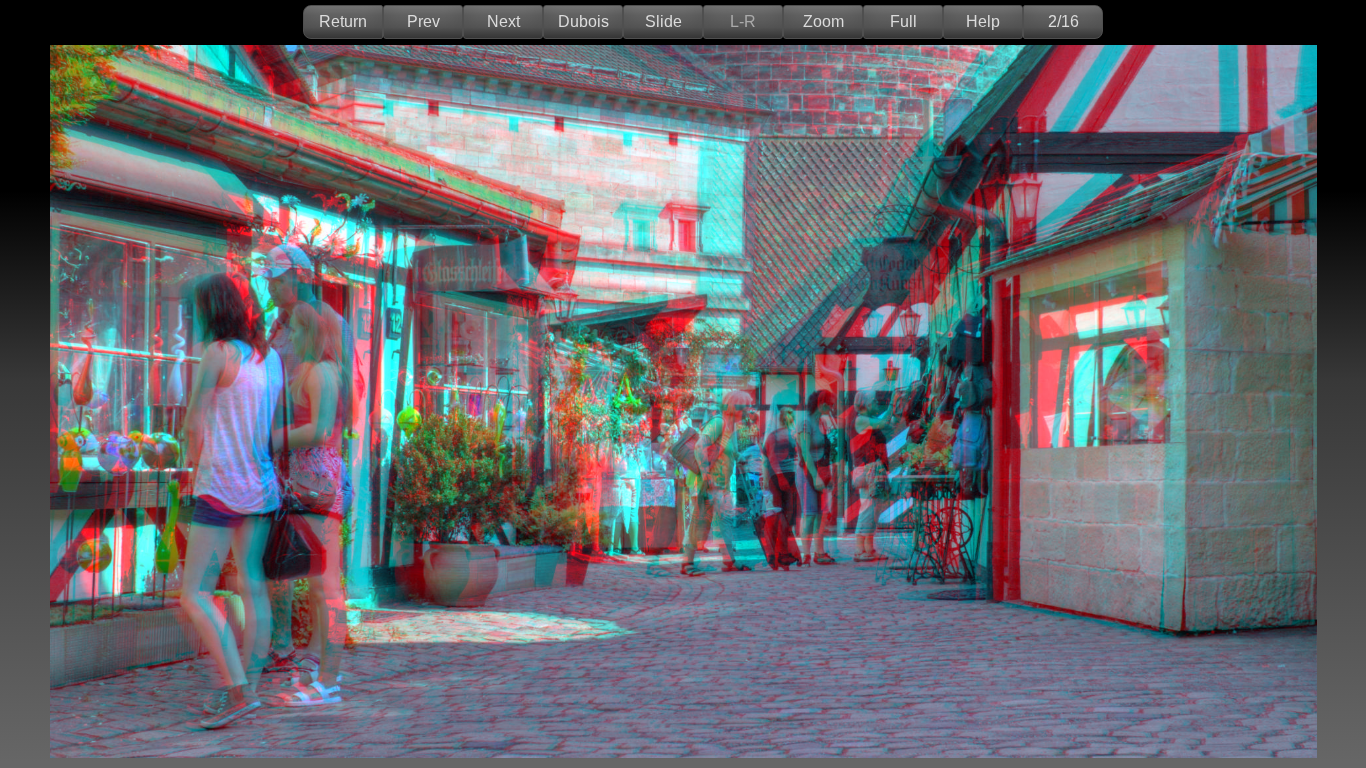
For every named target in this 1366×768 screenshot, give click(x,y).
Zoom (823, 21)
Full (903, 21)
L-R (743, 21)
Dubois (583, 21)
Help (983, 21)
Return (343, 21)
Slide (663, 21)
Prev (423, 21)
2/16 (1063, 21)
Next (503, 21)
